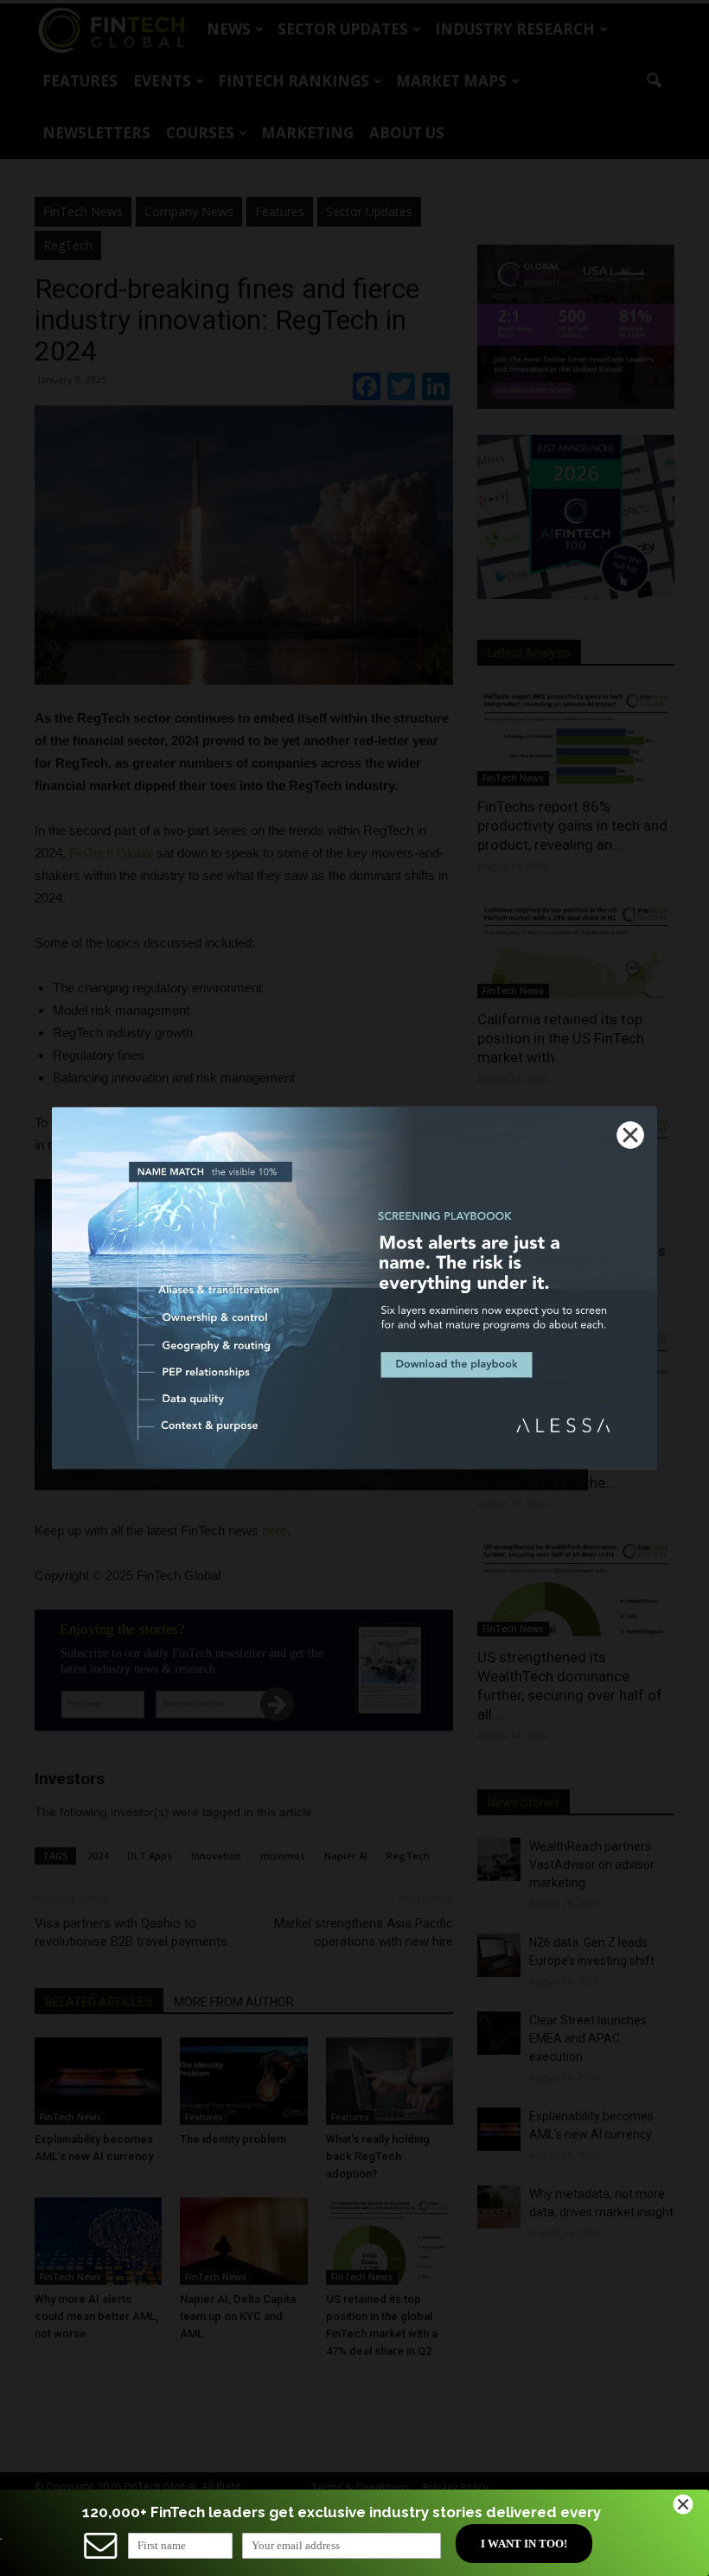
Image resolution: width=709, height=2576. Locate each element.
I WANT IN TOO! (524, 2544)
